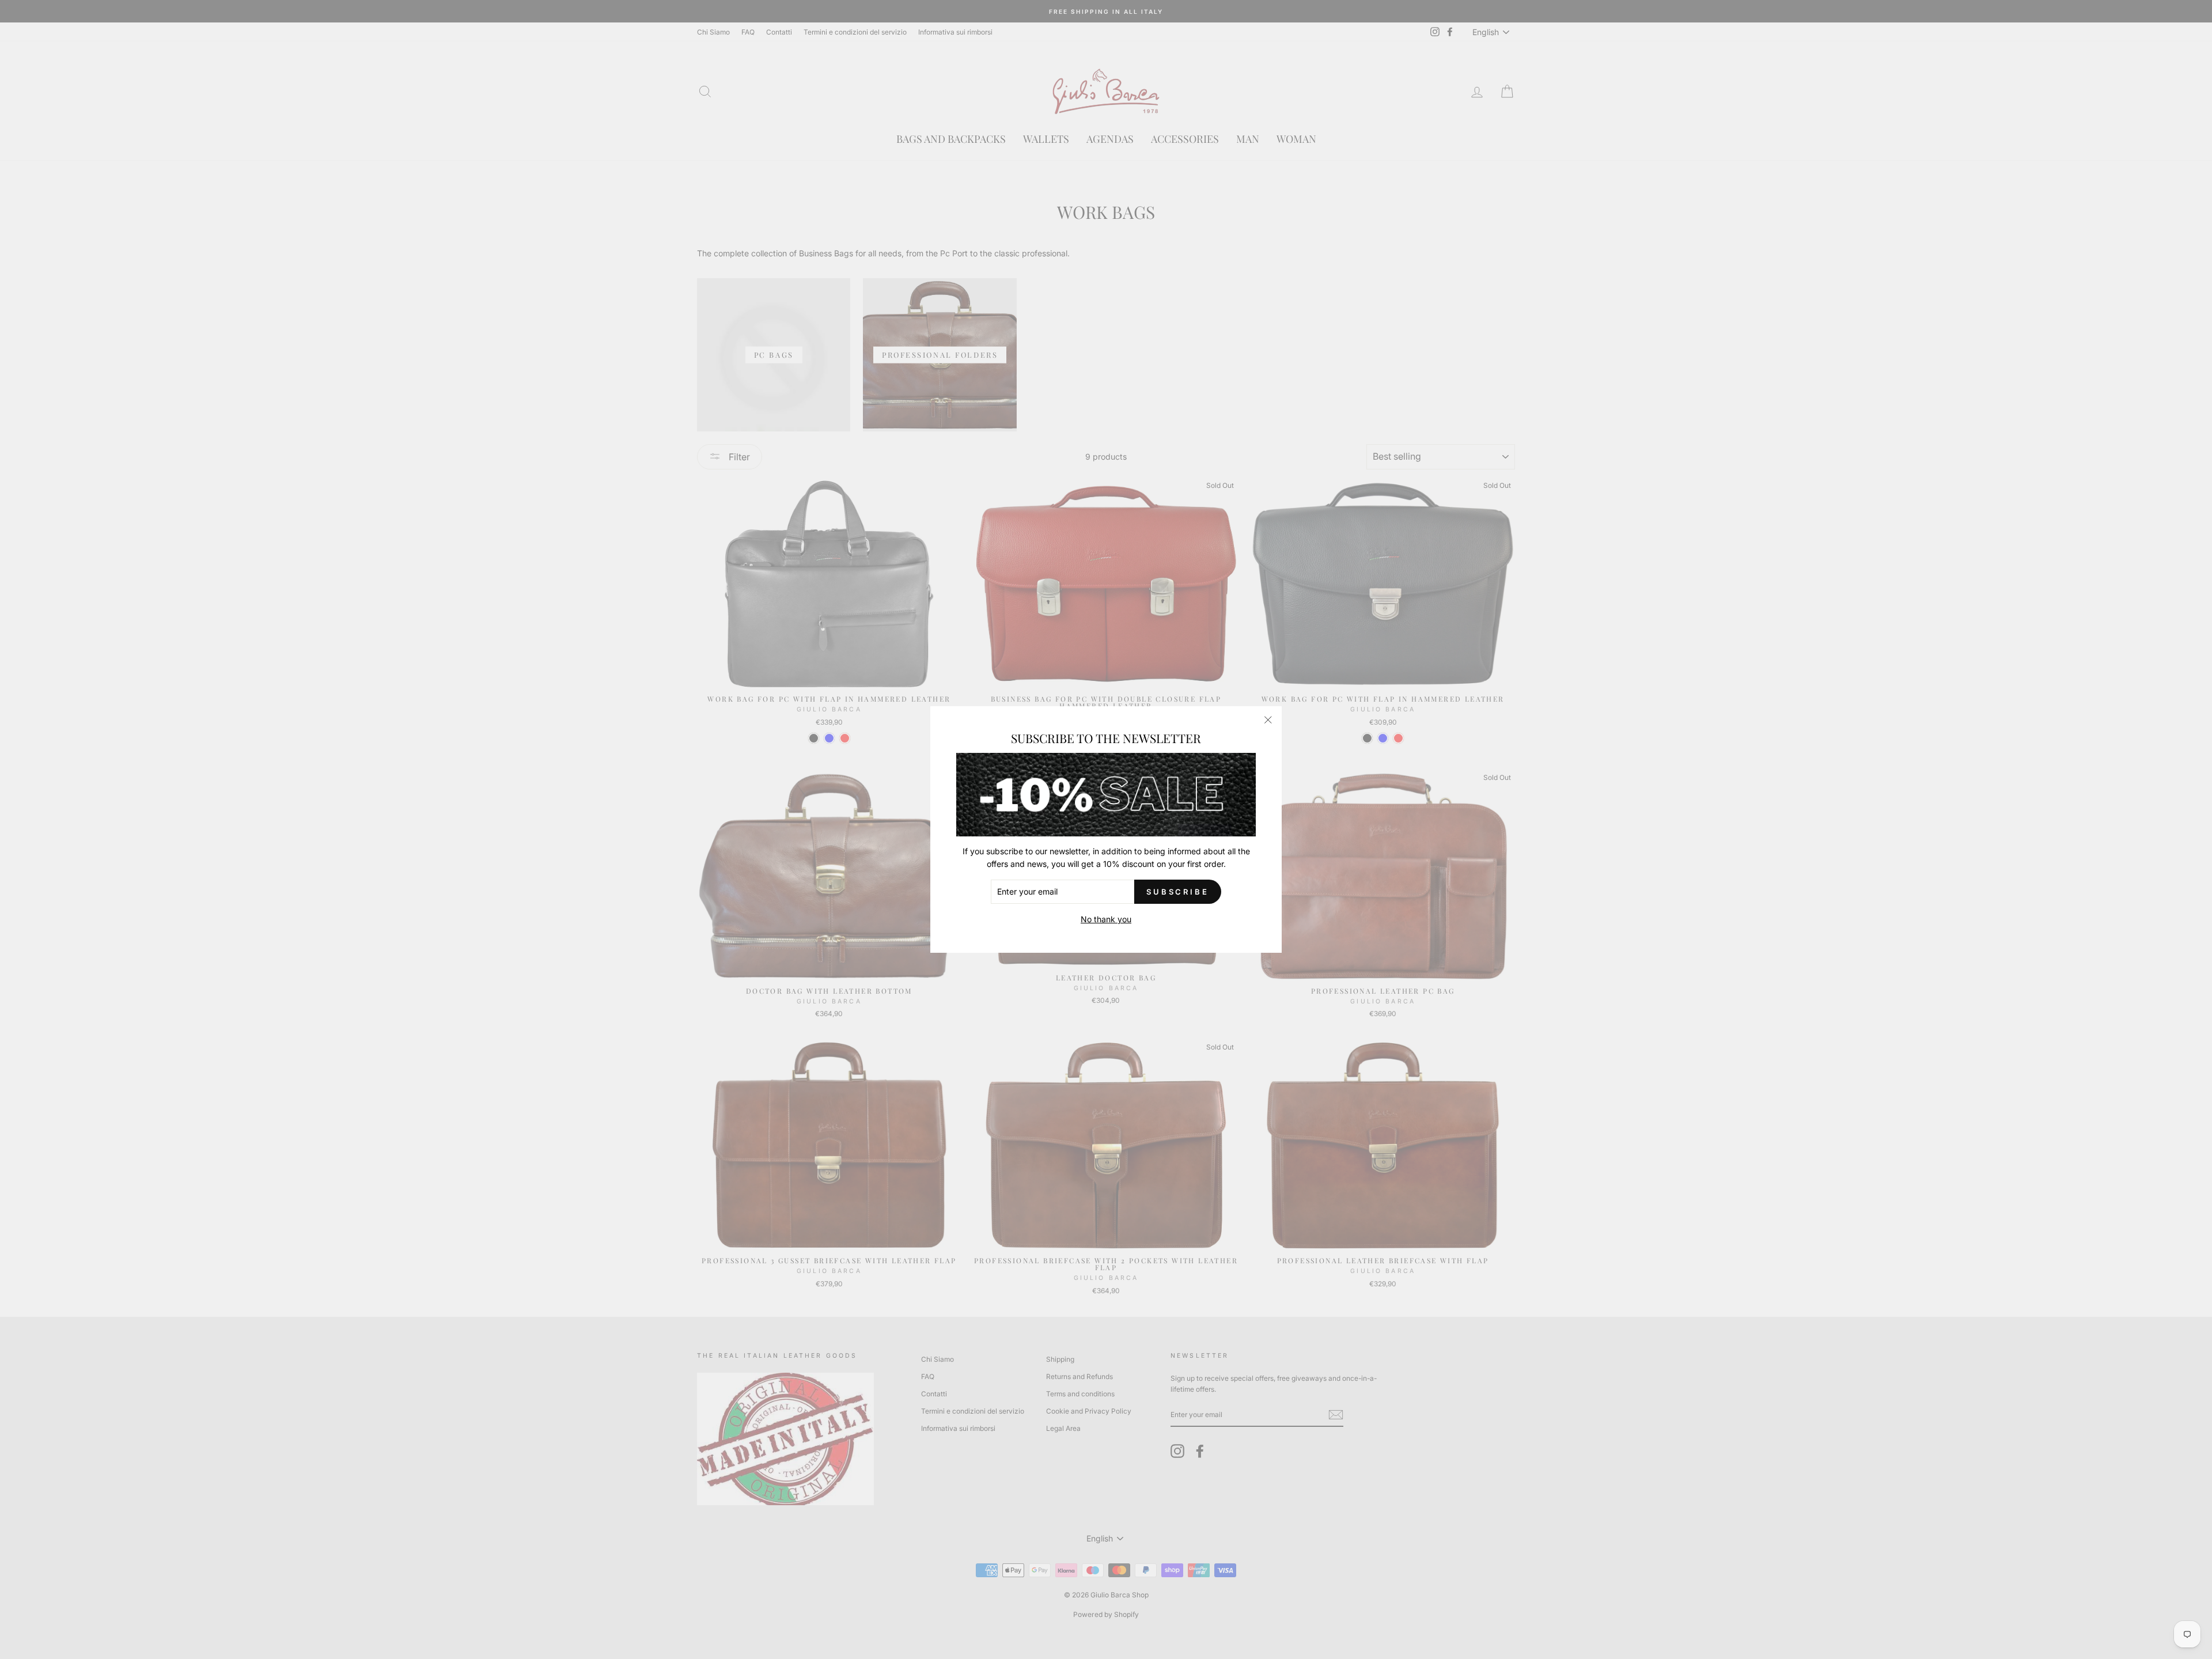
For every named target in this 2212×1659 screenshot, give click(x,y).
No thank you (1106, 919)
